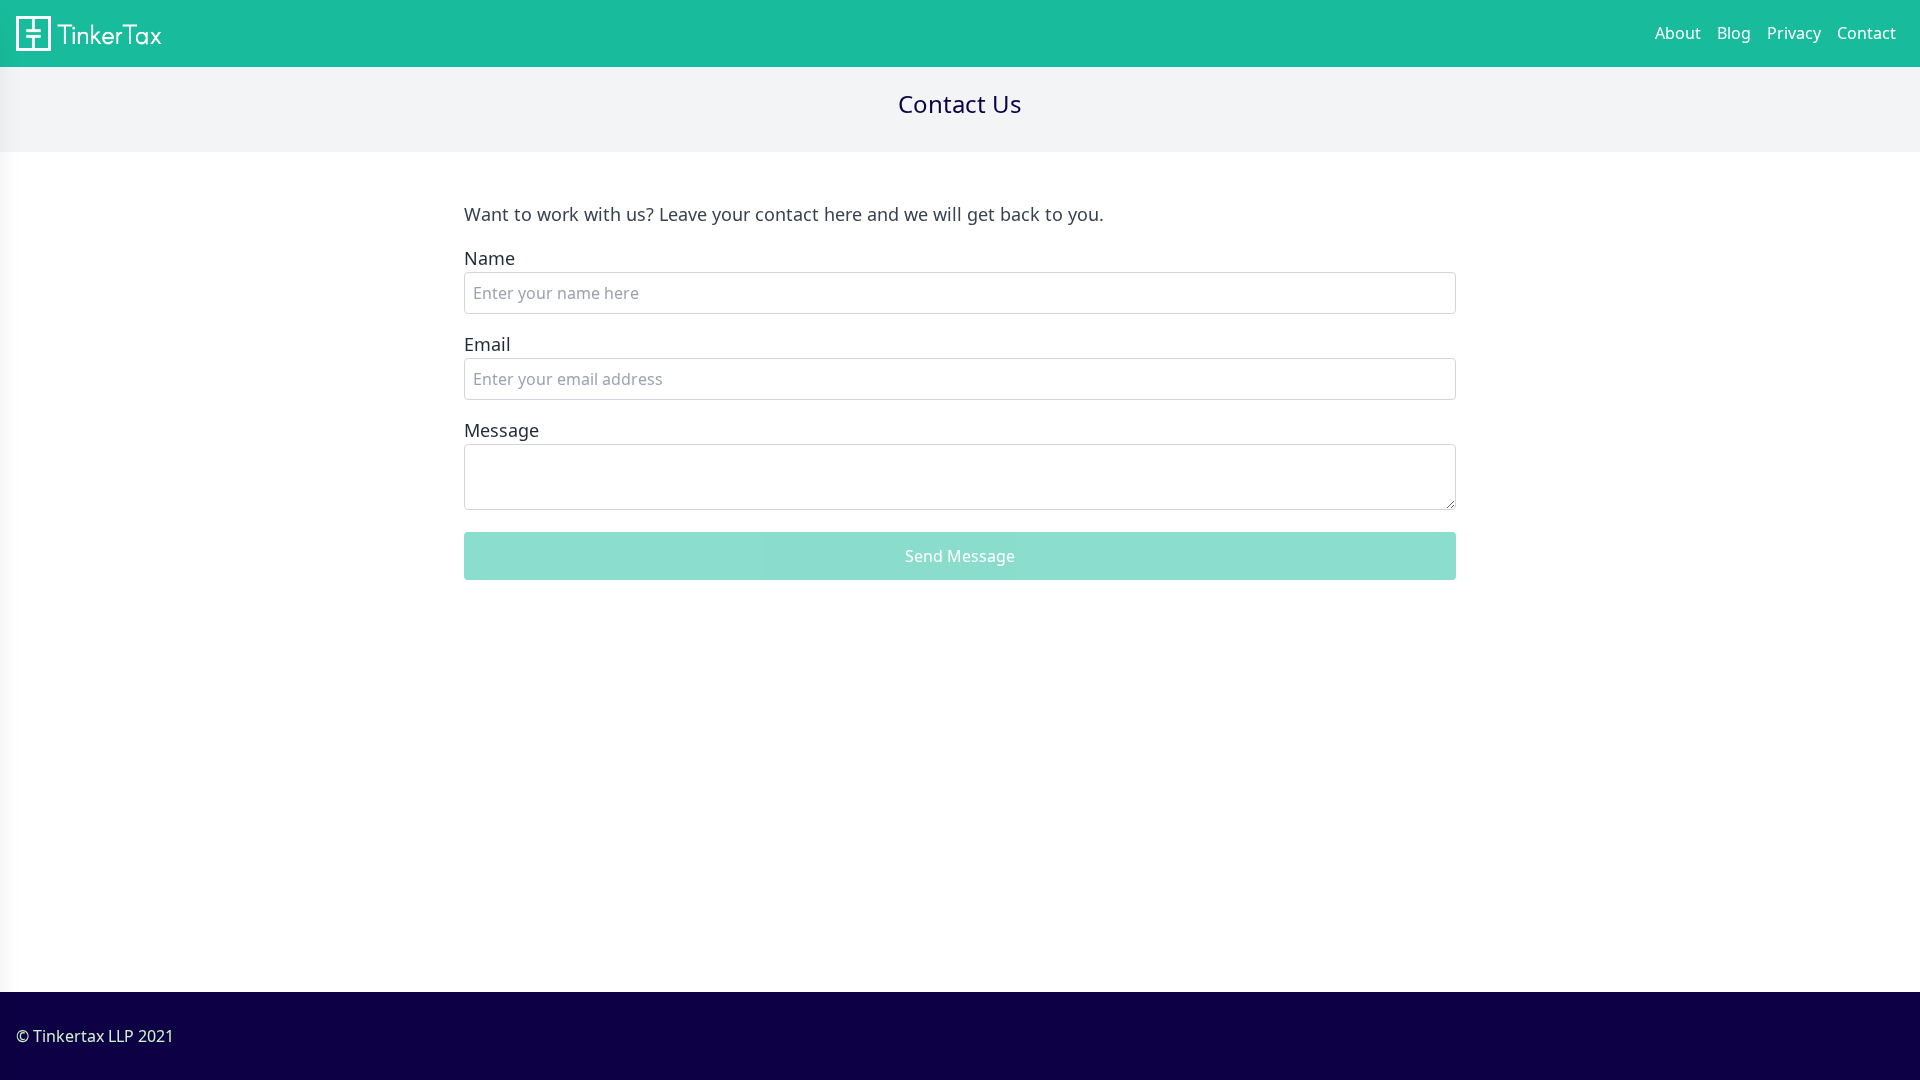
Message (501, 430)
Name (489, 258)
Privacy (1794, 33)
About (1678, 33)
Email (487, 344)
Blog (1734, 33)
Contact (1866, 33)
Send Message (960, 556)
